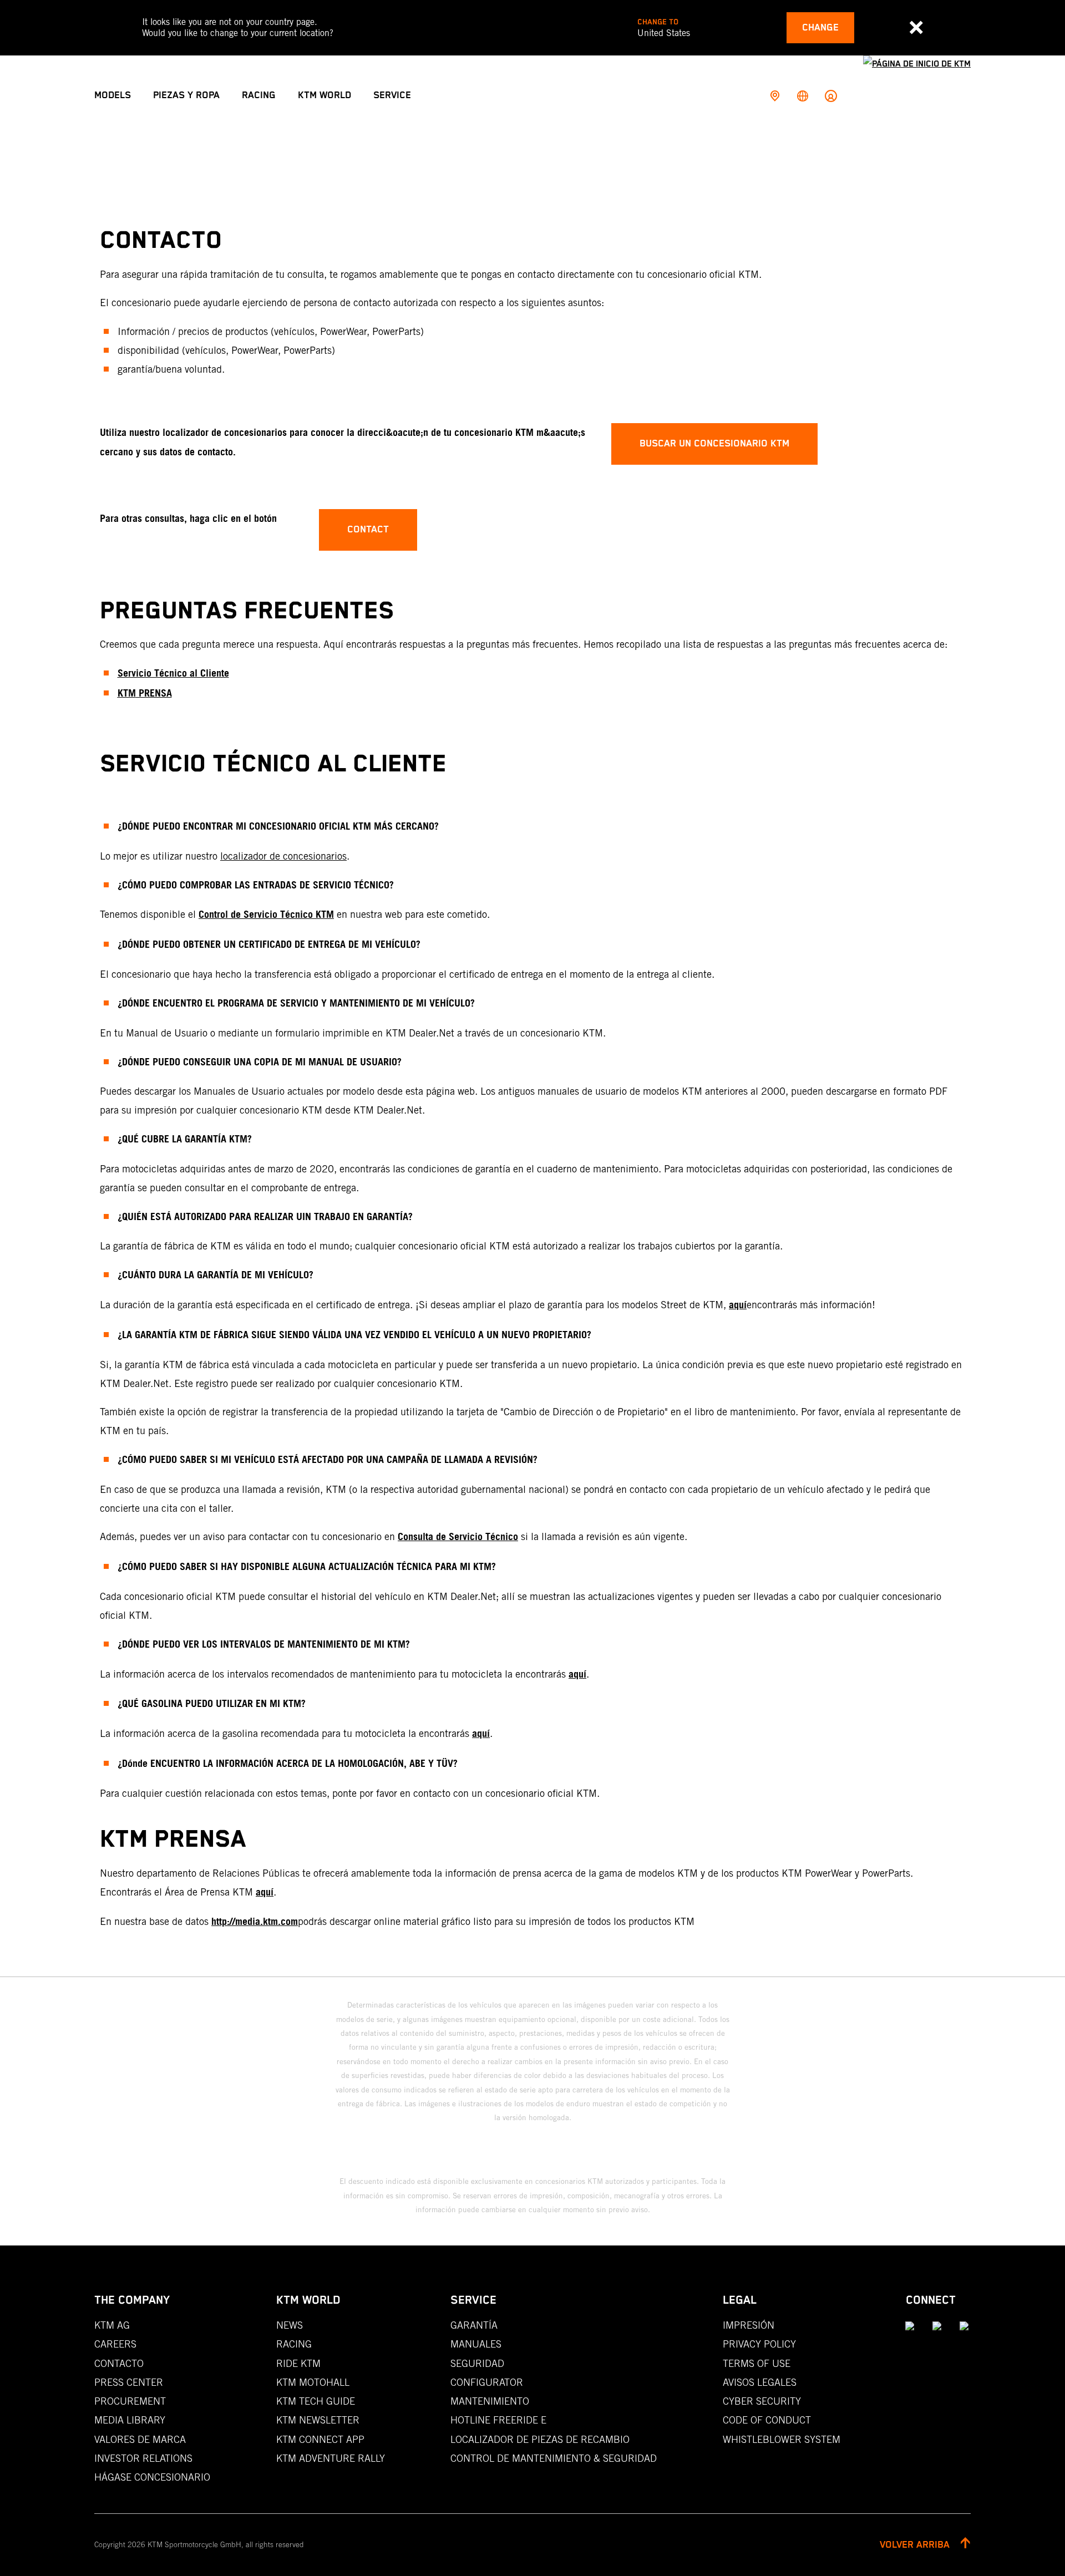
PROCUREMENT (130, 2401)
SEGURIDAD (477, 2363)
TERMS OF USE (757, 2363)
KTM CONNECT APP (320, 2439)
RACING (294, 2344)
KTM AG (112, 2325)
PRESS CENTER (129, 2382)
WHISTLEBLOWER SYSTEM (782, 2439)
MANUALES (476, 2344)
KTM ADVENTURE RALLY (331, 2458)
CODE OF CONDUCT (767, 2420)
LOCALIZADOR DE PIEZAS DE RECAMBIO (540, 2439)
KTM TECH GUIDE (316, 2401)
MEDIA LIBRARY (130, 2420)
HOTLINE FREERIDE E (498, 2420)
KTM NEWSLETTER (318, 2420)
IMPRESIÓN (749, 2325)
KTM (127, 694)
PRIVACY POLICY (759, 2344)
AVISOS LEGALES (760, 2382)
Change (820, 28)
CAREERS (115, 2344)
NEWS (290, 2325)
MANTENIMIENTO (490, 2401)
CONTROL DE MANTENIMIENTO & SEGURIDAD (554, 2458)
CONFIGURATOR (487, 2382)
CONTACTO (119, 2363)
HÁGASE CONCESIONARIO (152, 2477)
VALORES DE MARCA (140, 2439)
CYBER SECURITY (762, 2401)
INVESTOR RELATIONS (143, 2458)
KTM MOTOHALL (313, 2382)
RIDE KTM (298, 2363)
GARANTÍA (474, 2325)
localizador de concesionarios (283, 856)
